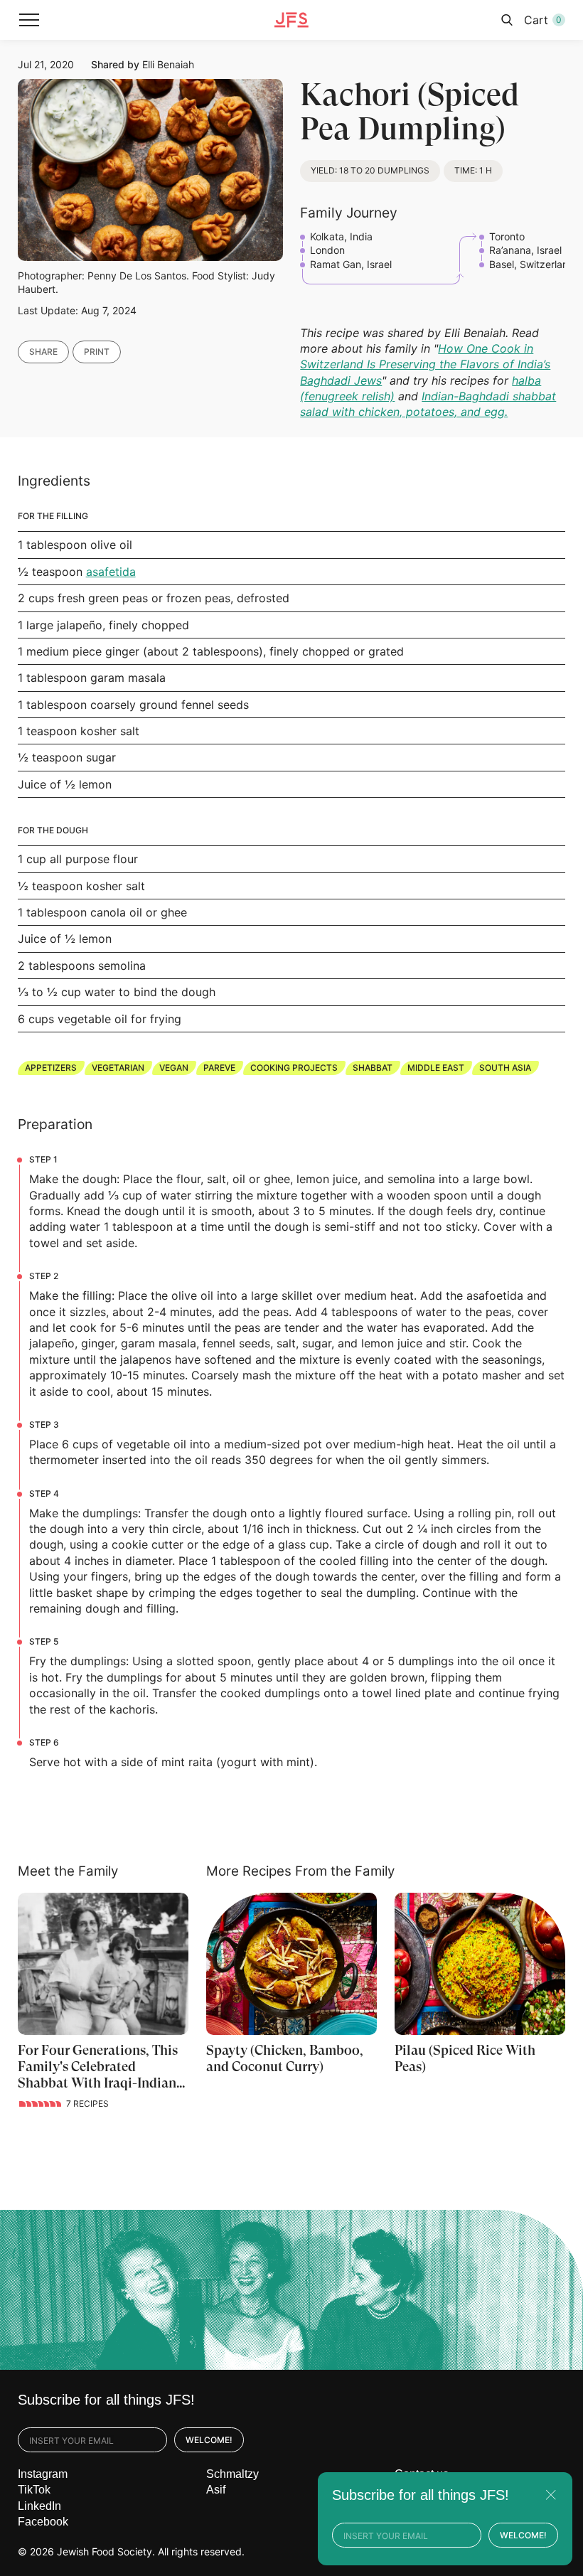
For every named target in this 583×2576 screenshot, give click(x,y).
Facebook (43, 2522)
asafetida (111, 572)
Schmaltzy (232, 2474)
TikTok (34, 2490)
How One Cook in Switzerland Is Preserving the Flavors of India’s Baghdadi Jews (425, 364)
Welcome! (209, 2440)
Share (43, 352)
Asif (216, 2490)
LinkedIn (39, 2506)
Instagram (43, 2474)
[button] (29, 20)
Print (97, 352)
